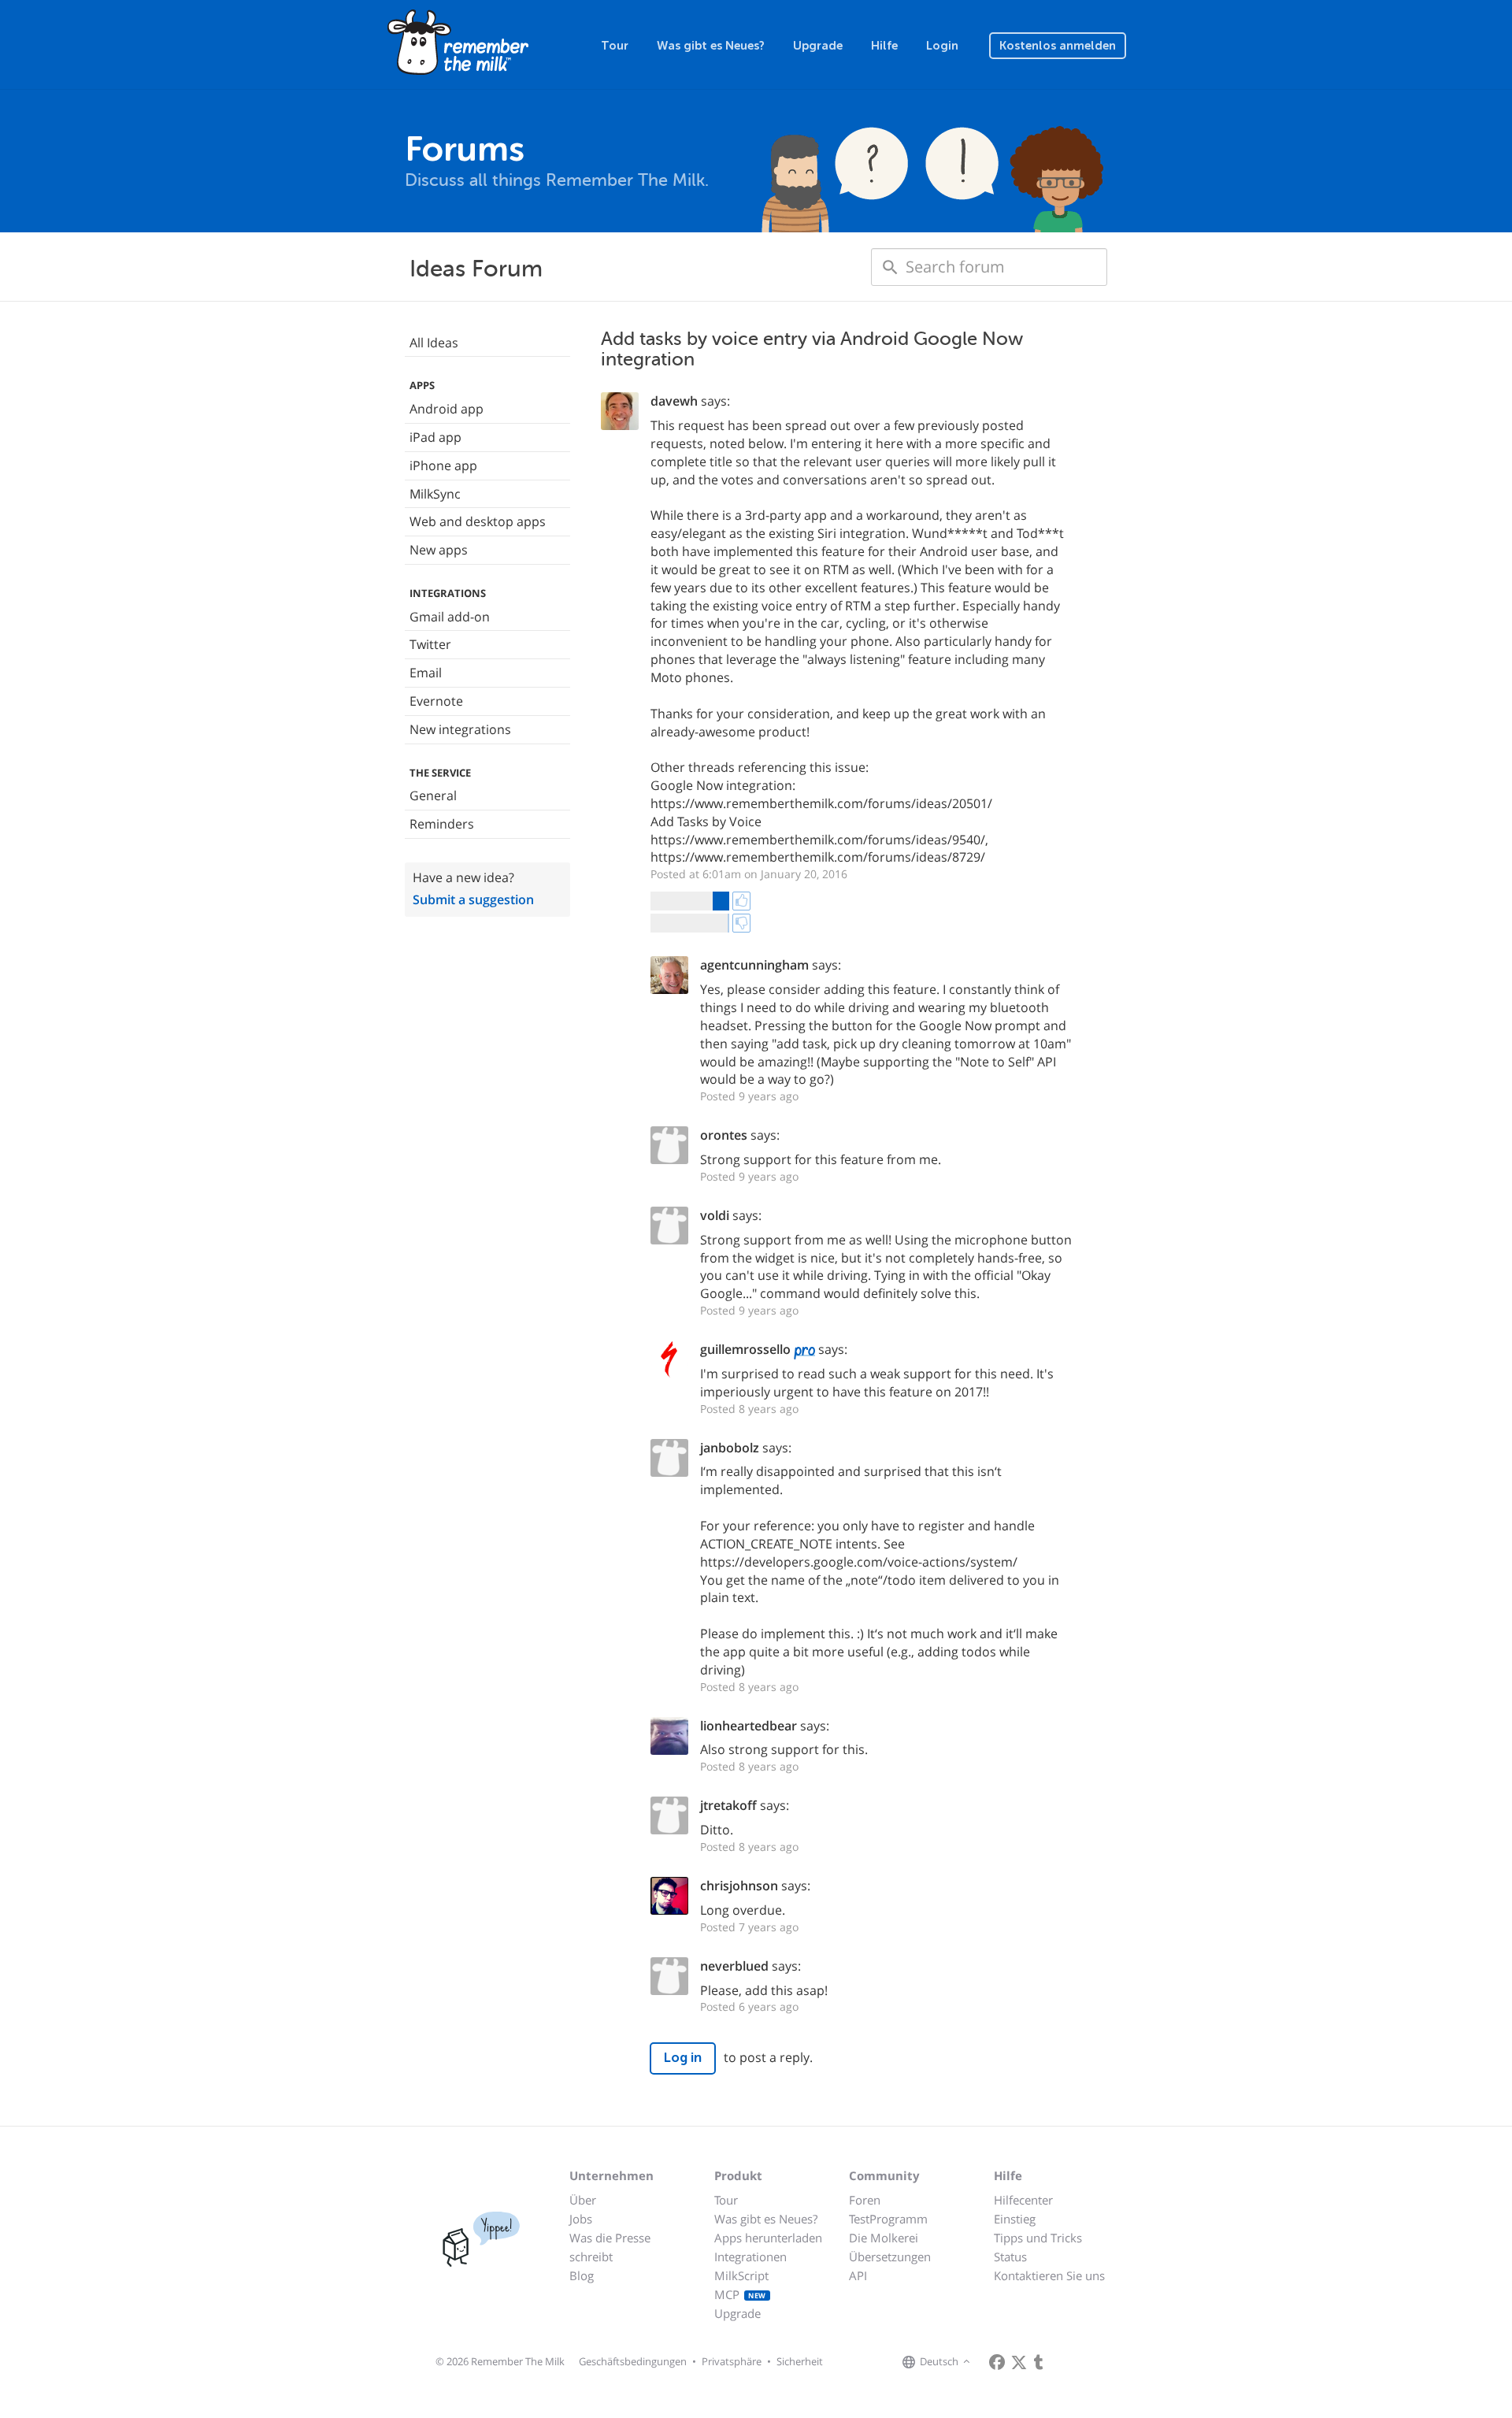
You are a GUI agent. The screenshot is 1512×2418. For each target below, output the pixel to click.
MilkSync (435, 494)
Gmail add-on (450, 617)
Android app (447, 409)
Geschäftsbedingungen (633, 2361)
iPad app (435, 437)
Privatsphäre (732, 2361)
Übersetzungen (890, 2257)
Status (1010, 2257)
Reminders (442, 824)
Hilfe (884, 46)
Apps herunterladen (768, 2238)
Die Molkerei (884, 2238)
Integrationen (750, 2257)
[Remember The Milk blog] (1039, 2362)
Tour (615, 46)
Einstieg (1015, 2219)
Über (583, 2200)
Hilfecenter (1023, 2200)
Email (426, 673)
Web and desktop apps (478, 521)
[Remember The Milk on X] (1019, 2362)
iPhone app (443, 465)
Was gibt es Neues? (711, 46)
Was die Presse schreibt (610, 2247)
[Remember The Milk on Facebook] (997, 2362)
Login (942, 46)
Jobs (581, 2219)
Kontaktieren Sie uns (1049, 2275)
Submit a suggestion (473, 899)
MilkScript (741, 2275)
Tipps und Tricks (1038, 2238)
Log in (683, 2058)
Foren (865, 2200)
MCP (740, 2294)
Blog (582, 2275)
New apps (439, 550)
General (433, 795)
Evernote (436, 701)
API (858, 2275)
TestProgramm (888, 2219)
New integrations (460, 729)
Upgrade (818, 46)
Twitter (430, 644)
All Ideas (434, 343)
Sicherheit (800, 2361)
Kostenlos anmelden (1058, 46)
